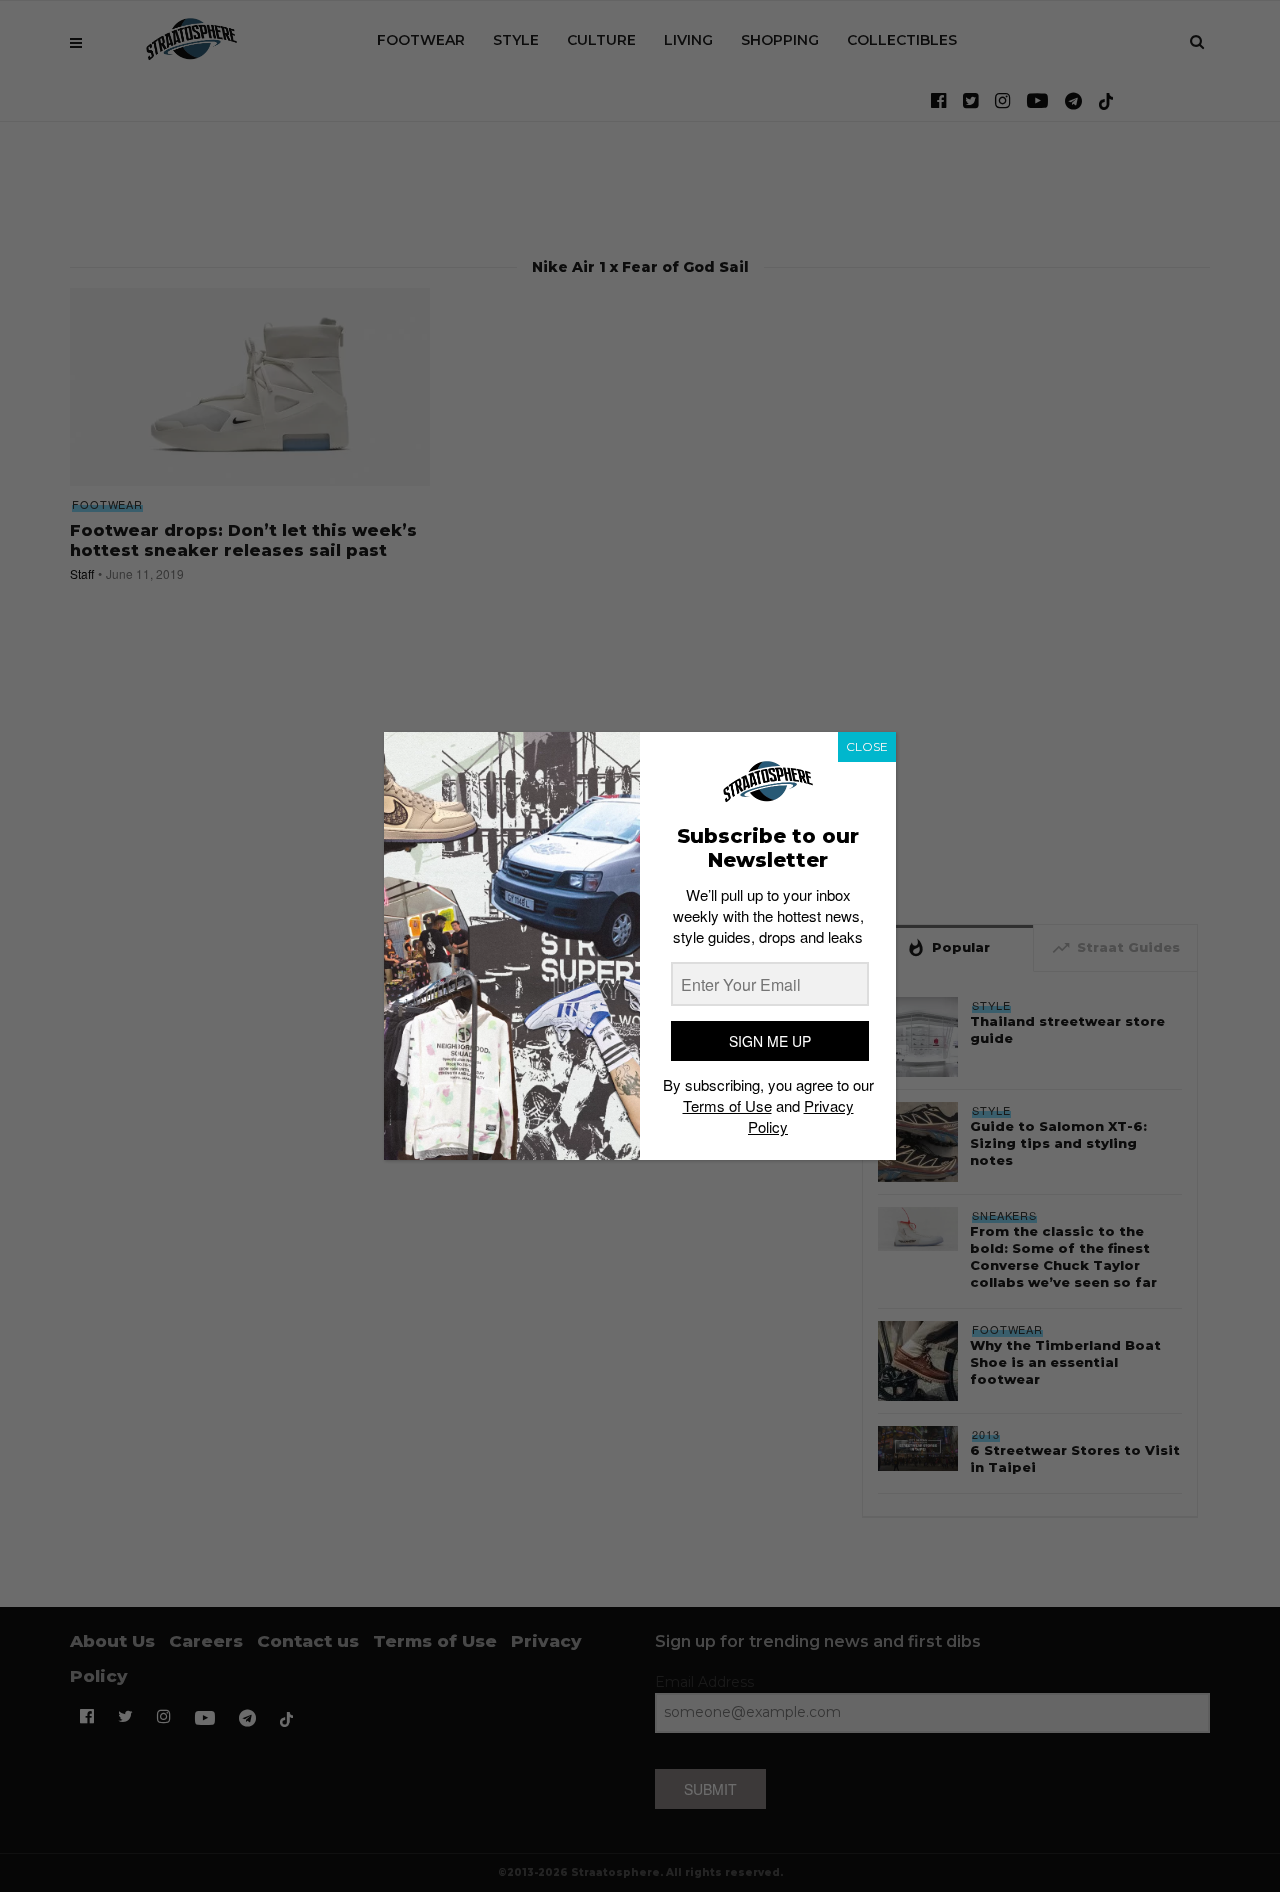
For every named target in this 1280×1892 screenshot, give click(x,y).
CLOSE (867, 746)
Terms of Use (727, 1105)
